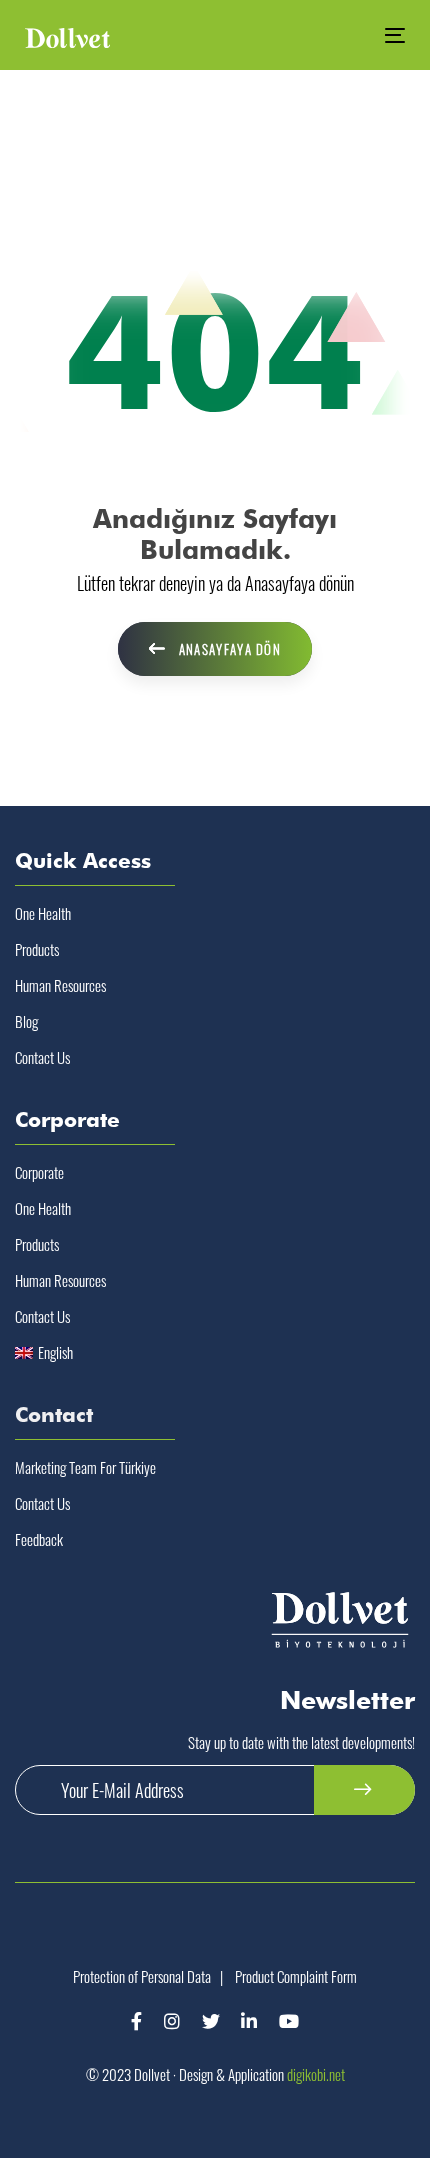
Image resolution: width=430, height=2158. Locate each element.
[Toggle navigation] (341, 35)
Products (37, 949)
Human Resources (60, 985)
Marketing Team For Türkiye (85, 1467)
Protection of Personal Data (142, 1976)
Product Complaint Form (296, 1976)
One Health (43, 913)
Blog (26, 1021)
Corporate (39, 1172)
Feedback (39, 1539)
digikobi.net (316, 2074)
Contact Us (42, 1057)
